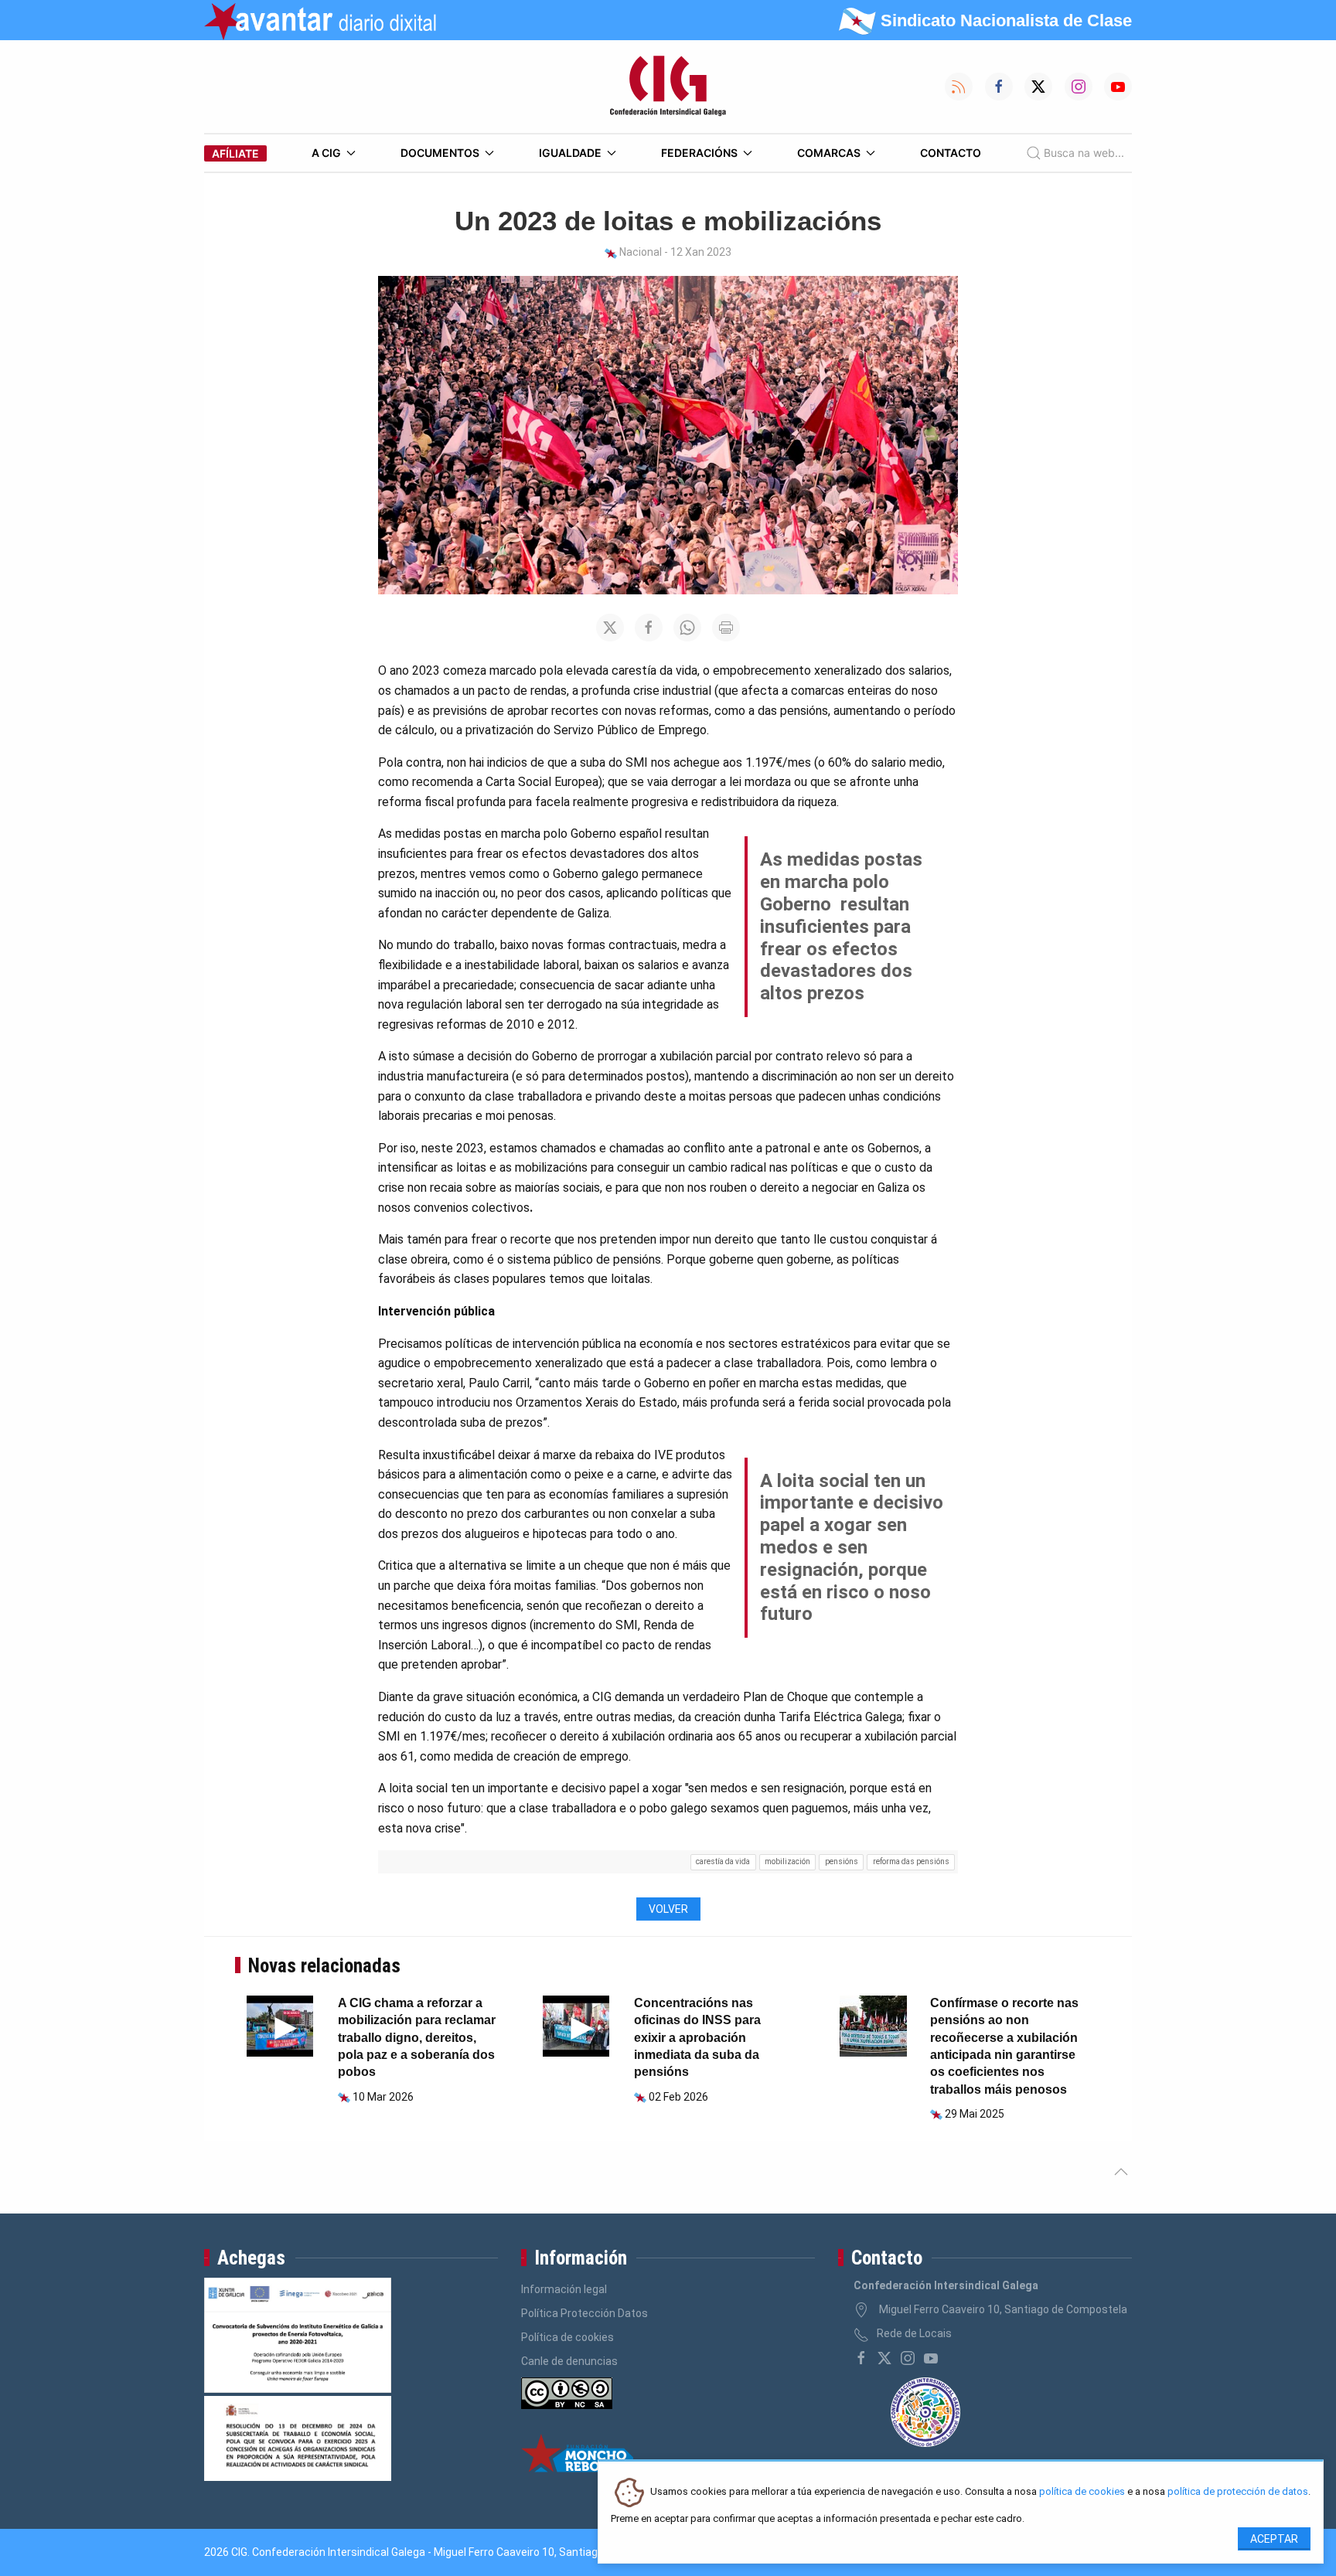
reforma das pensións (911, 1861)
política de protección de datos (1238, 2492)
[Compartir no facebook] (649, 628)
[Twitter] (884, 2358)
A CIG (326, 153)
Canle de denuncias (569, 2361)
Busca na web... (1084, 153)
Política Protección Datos (584, 2313)
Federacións (699, 153)
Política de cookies (567, 2337)
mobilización (787, 1861)
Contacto (951, 153)
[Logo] (668, 87)
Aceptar (1274, 2539)
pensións (842, 1861)
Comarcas (829, 153)
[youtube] (931, 2358)
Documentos (440, 153)
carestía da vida (723, 1861)
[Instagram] (908, 2358)
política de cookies (1082, 2492)
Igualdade (570, 153)
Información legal (564, 2289)
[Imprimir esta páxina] (726, 628)
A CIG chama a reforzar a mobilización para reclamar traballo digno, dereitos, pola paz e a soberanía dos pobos (417, 2038)
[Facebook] (861, 2358)
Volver (668, 1909)
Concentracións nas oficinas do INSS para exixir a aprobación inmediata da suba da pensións (697, 2038)
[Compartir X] (610, 628)
